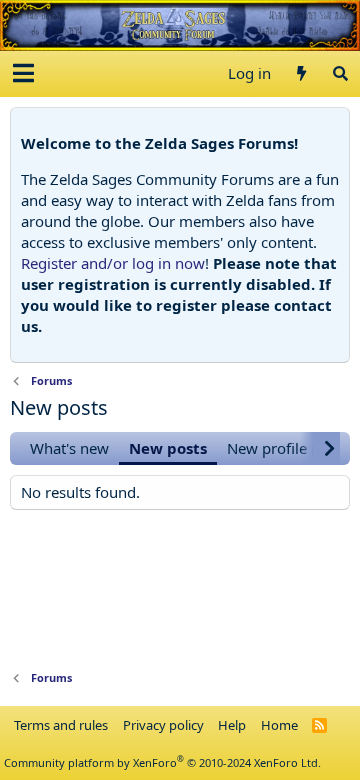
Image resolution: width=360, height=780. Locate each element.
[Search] (340, 73)
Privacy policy (163, 725)
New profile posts (287, 448)
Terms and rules (61, 725)
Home (279, 725)
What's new (69, 448)
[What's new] (300, 73)
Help (232, 725)
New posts (168, 448)
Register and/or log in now (113, 263)
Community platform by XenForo (162, 762)
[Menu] (23, 74)
